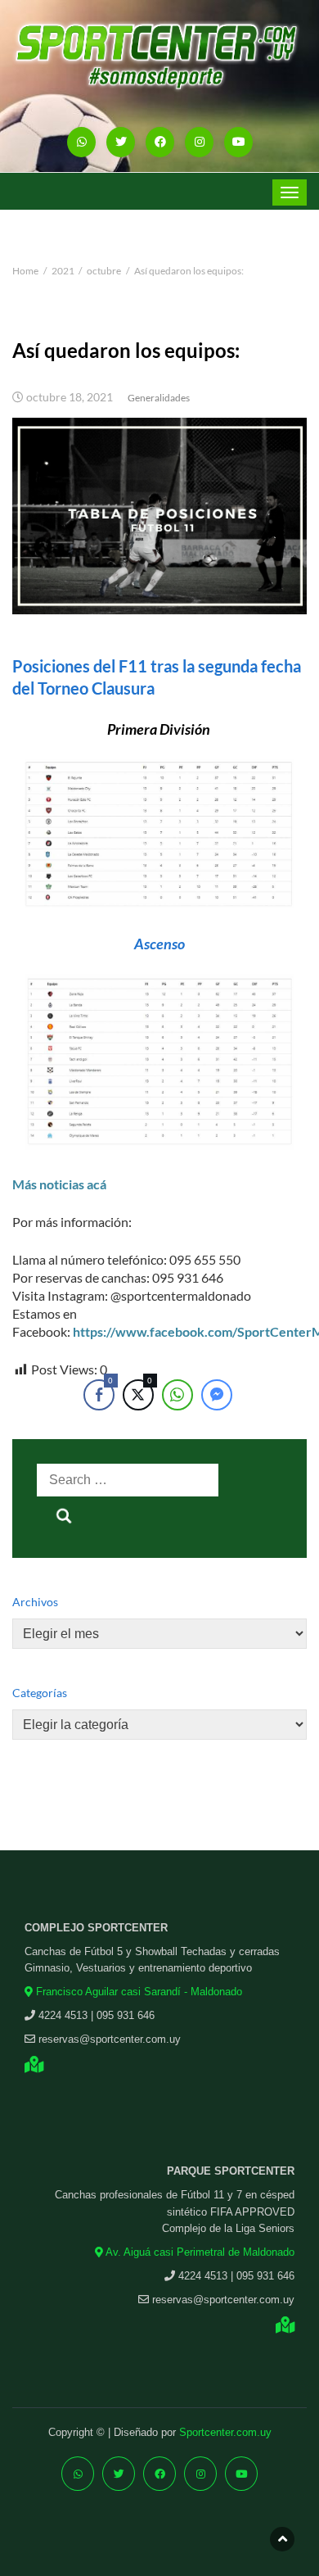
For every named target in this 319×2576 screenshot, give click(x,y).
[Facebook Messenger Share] (217, 1395)
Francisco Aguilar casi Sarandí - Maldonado (137, 1992)
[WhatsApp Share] (177, 1395)
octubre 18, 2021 (70, 397)
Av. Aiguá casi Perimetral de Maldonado (199, 2252)
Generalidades (159, 398)
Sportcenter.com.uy (225, 2432)
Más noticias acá (59, 1184)
